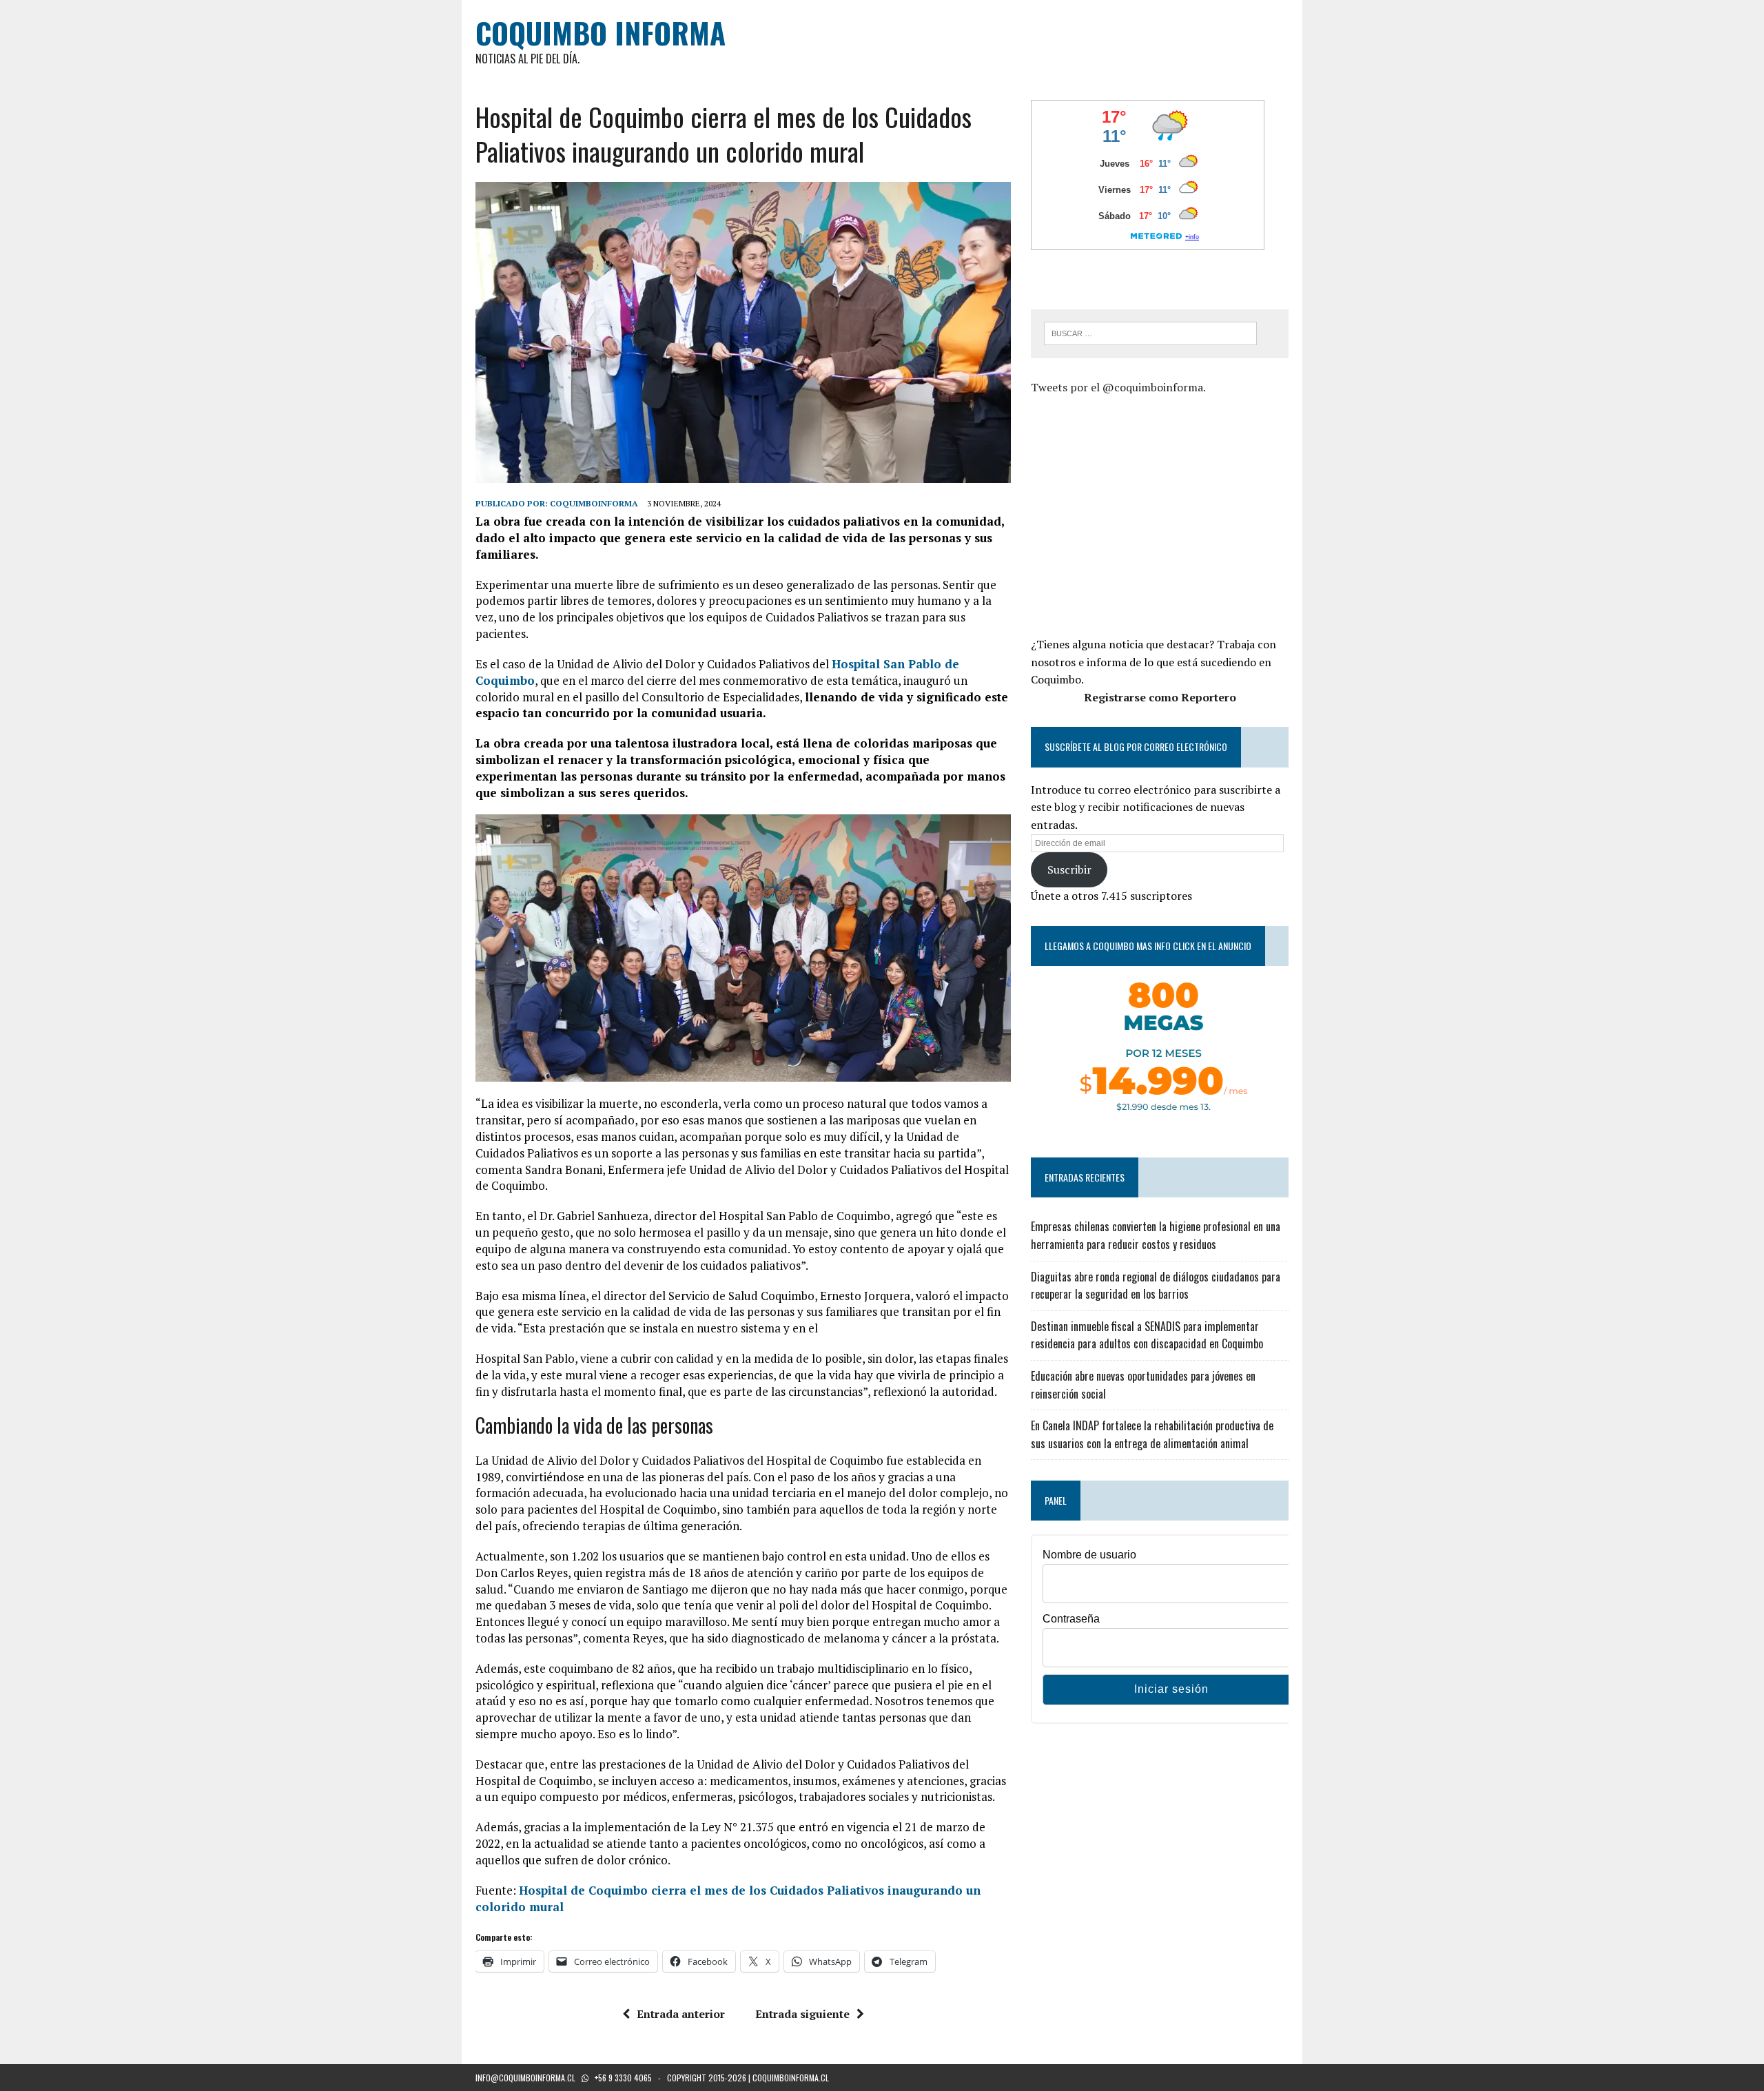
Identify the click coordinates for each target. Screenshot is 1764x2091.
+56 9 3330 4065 (623, 2078)
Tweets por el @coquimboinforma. (1118, 387)
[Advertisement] (1147, 514)
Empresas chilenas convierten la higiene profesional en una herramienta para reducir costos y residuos (1156, 1235)
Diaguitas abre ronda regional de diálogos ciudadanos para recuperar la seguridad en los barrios (1156, 1286)
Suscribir (1069, 869)
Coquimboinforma (594, 503)
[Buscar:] (1150, 332)
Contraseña (1071, 1619)
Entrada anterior (681, 2014)
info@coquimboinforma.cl (525, 2078)
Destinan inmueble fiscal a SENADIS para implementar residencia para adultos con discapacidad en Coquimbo (1147, 1335)
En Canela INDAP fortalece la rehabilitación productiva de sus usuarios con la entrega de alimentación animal (1152, 1434)
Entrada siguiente (802, 2014)
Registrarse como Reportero (1160, 697)
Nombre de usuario (1089, 1555)
